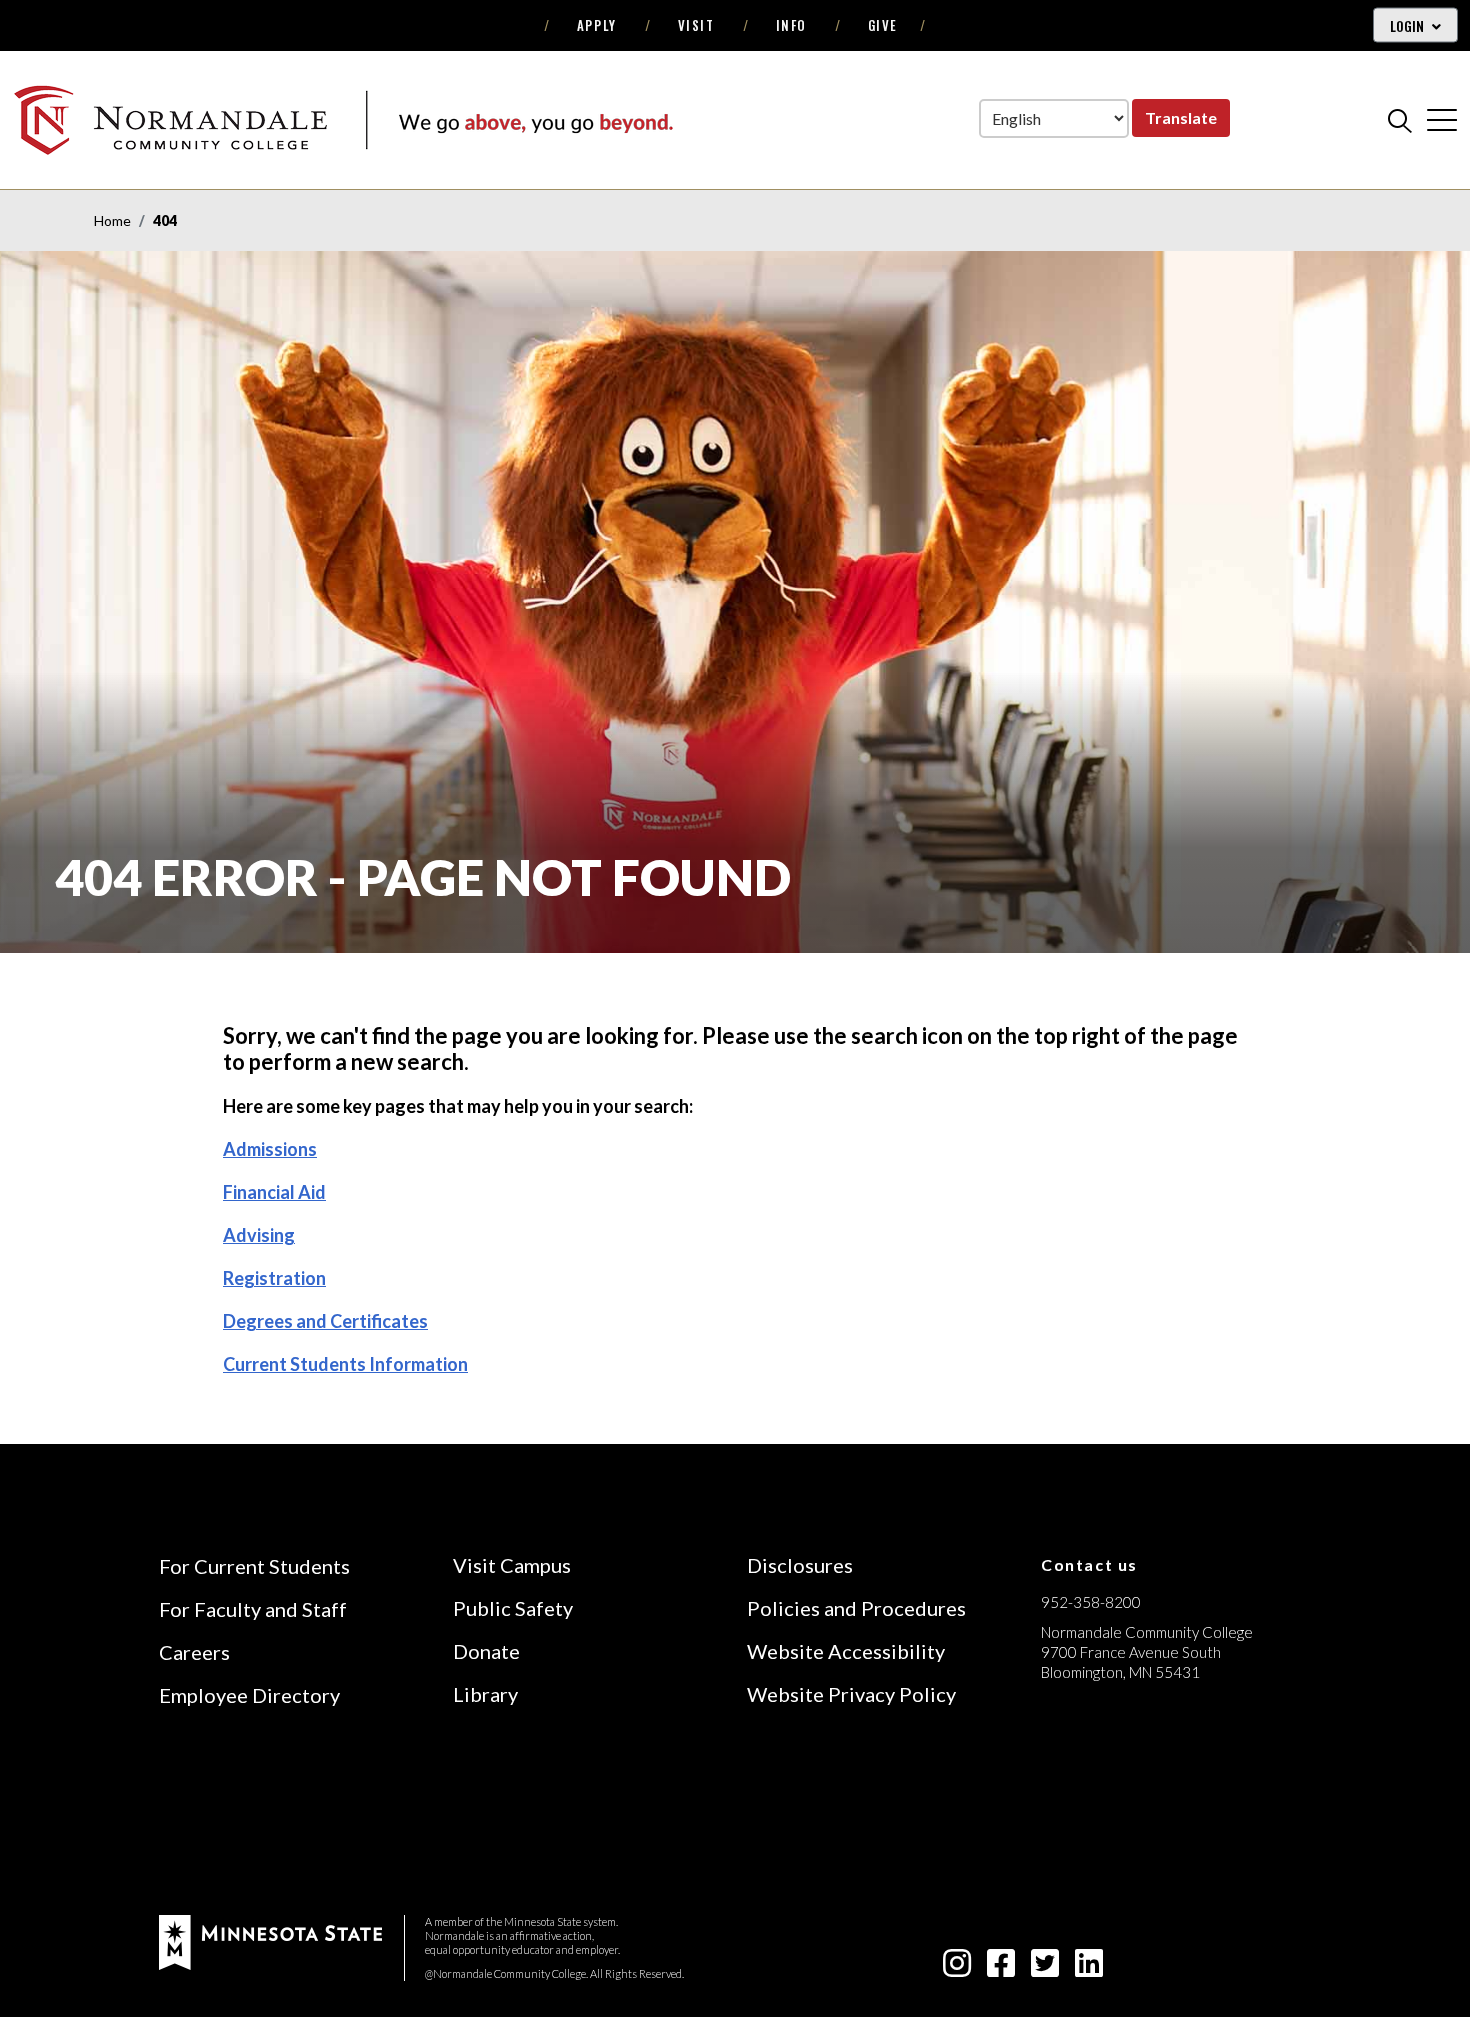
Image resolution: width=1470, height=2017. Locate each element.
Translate (1181, 117)
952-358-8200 (1091, 1602)
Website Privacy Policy (851, 1694)
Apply (597, 25)
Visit (696, 25)
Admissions (270, 1149)
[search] (1400, 120)
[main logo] (343, 119)
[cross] (1442, 120)
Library (485, 1694)
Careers (194, 1652)
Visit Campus (512, 1565)
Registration (274, 1278)
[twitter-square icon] (1045, 1968)
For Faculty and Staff (253, 1609)
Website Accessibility (846, 1651)
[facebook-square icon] (1001, 1968)
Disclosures (800, 1565)
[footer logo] (270, 1940)
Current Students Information (345, 1364)
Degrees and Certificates (325, 1321)
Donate (486, 1651)
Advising (259, 1235)
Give (883, 25)
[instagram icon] (957, 1968)
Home (112, 220)
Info (791, 25)
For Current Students (254, 1566)
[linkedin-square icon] (1089, 1968)
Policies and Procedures (856, 1608)
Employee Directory (249, 1695)
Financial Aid (274, 1192)
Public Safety (513, 1608)
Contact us (1089, 1564)
